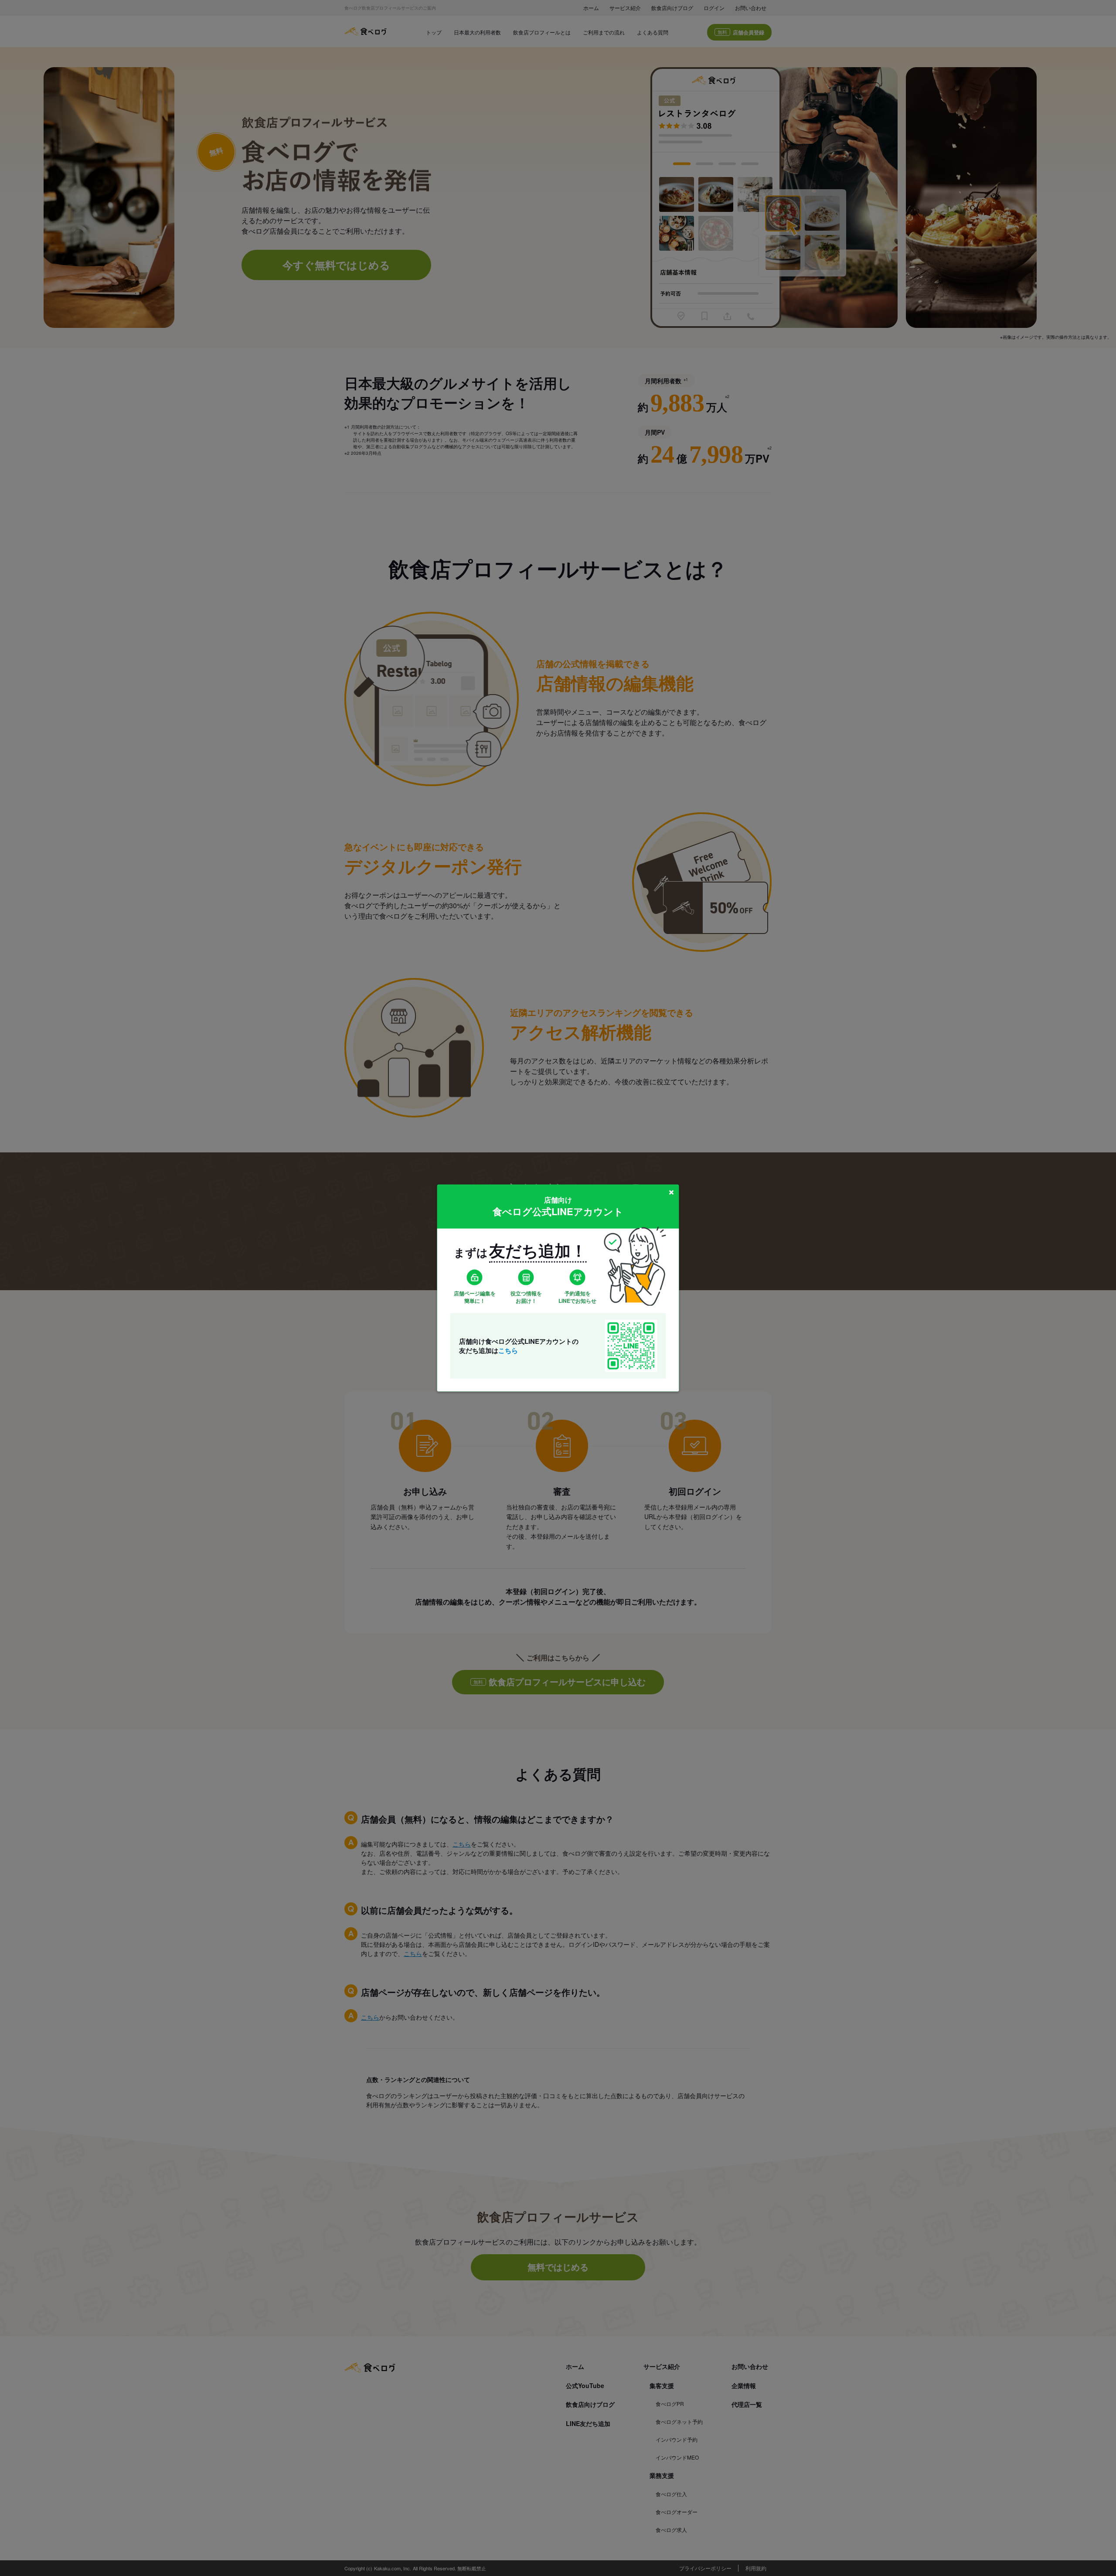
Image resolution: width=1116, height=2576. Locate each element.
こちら (508, 1350)
